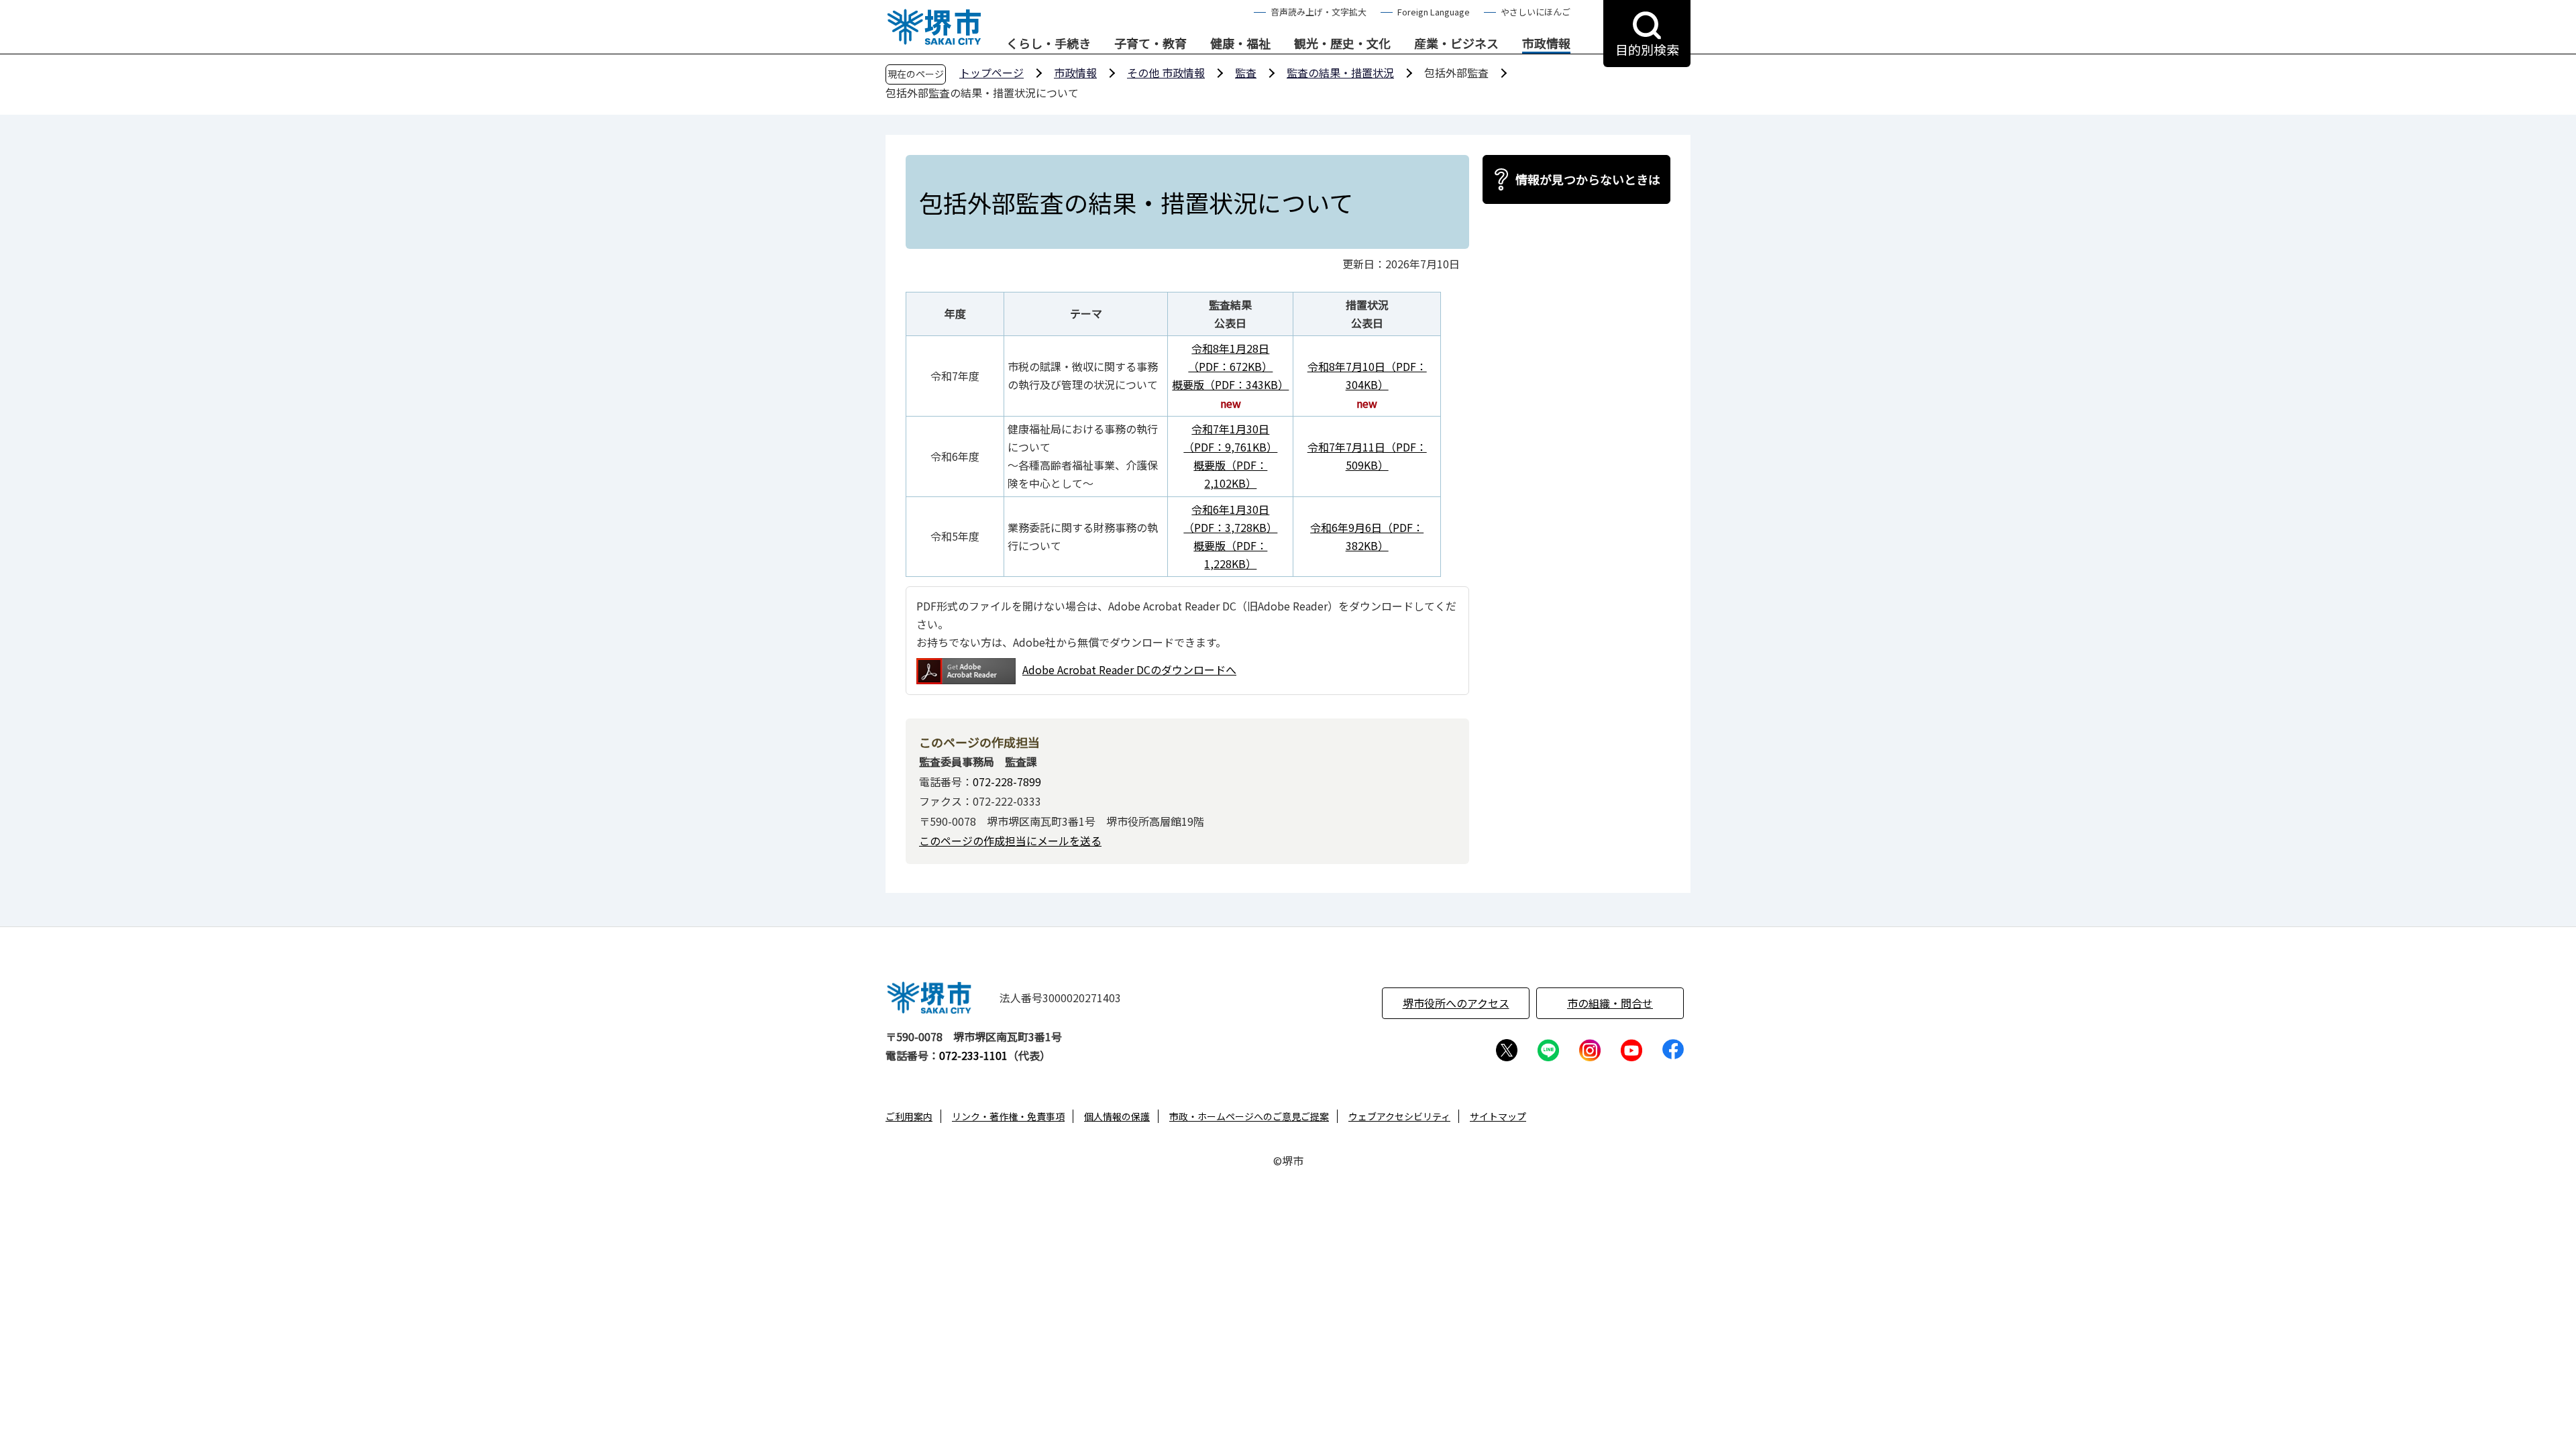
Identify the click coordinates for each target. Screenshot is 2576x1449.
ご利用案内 (909, 1116)
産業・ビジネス (1456, 44)
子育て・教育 (1150, 44)
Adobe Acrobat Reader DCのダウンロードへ (1129, 669)
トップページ (991, 72)
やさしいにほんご (1536, 12)
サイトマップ (1498, 1116)
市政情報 (1546, 44)
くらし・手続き (1049, 44)
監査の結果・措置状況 (1340, 72)
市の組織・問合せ (1610, 1003)
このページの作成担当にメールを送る (1010, 841)
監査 (1246, 72)
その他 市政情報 (1166, 72)
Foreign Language (1434, 12)
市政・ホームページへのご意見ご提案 (1249, 1116)
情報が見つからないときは (1588, 179)
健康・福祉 (1240, 44)
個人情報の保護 (1117, 1116)
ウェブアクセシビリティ (1399, 1116)
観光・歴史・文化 (1342, 44)
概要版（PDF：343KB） (1230, 384)
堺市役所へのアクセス (1456, 1003)
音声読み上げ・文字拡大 (1319, 12)
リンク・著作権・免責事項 (1008, 1116)
